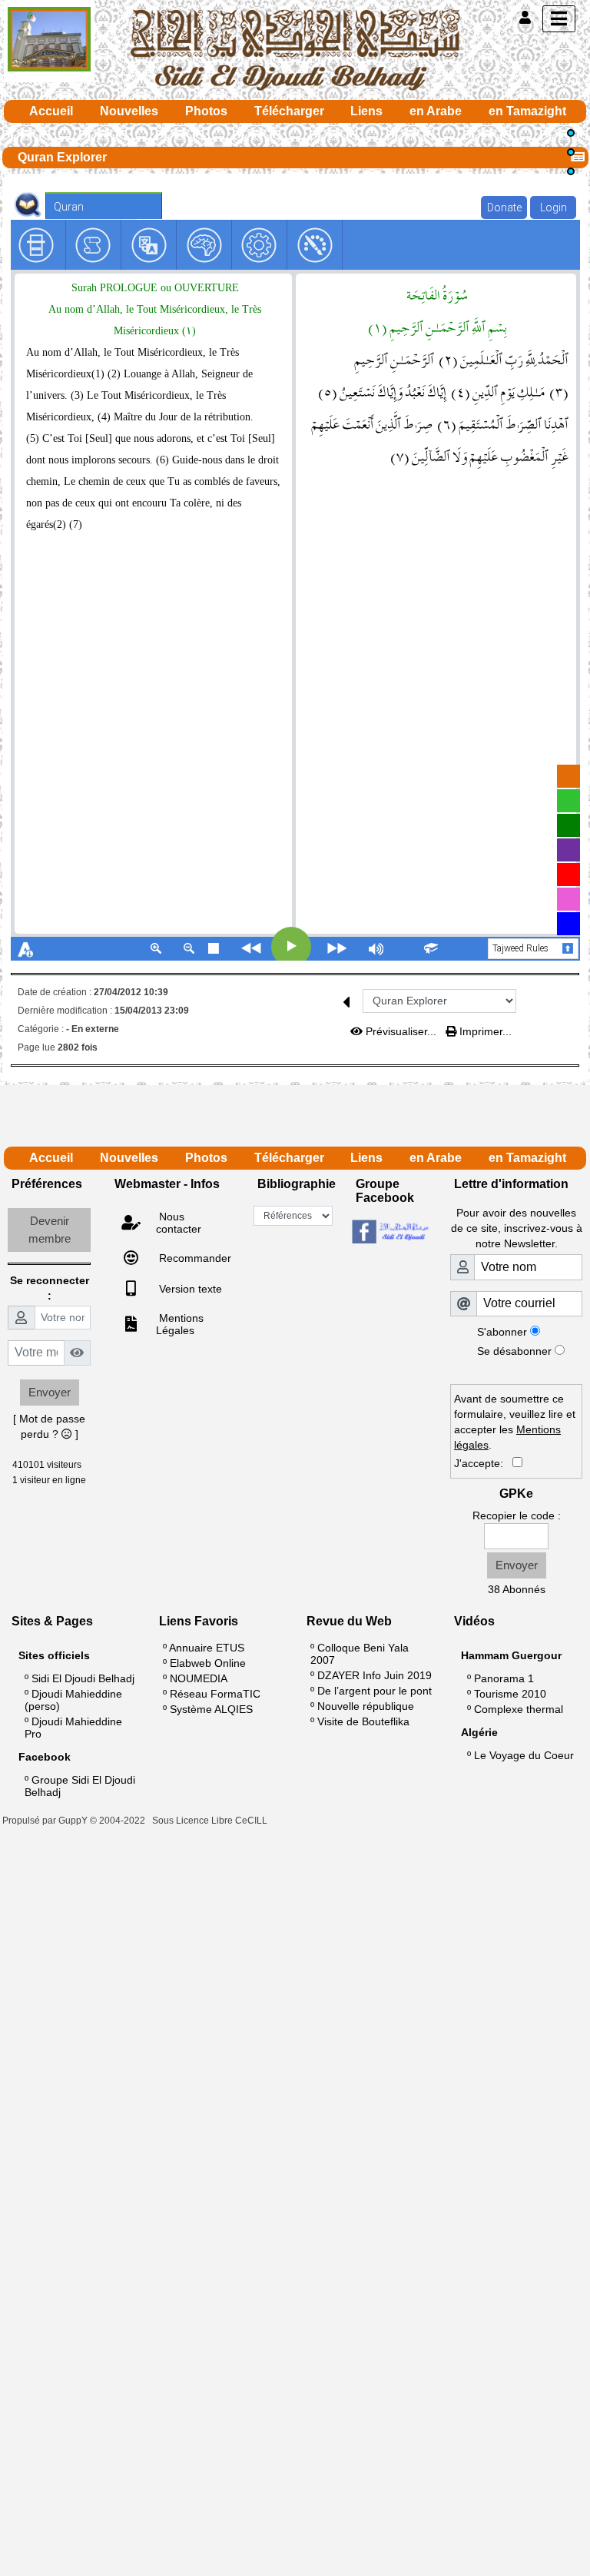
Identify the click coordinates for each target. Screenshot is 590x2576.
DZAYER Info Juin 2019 (375, 1675)
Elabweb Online (208, 1663)
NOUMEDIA (199, 1678)
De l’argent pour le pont (375, 1691)
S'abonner (502, 1332)
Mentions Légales (180, 1324)
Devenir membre (50, 1230)
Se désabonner (514, 1351)
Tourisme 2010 (510, 1694)
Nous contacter (179, 1223)
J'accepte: (483, 1463)
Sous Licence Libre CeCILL (211, 1821)
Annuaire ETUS (207, 1648)
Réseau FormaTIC (215, 1694)
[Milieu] (571, 152)
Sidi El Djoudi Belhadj (83, 1678)
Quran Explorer (62, 157)
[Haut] (571, 133)
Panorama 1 (504, 1678)
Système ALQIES (211, 1709)
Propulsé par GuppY (46, 1821)
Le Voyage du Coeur (524, 1755)
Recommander (194, 1258)
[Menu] (559, 19)
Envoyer (50, 1392)
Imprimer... (484, 1031)
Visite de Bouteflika (363, 1721)
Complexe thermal (519, 1709)
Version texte (189, 1289)
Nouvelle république (366, 1706)
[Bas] (571, 171)
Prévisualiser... (401, 1031)
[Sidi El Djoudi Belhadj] (295, 49)
